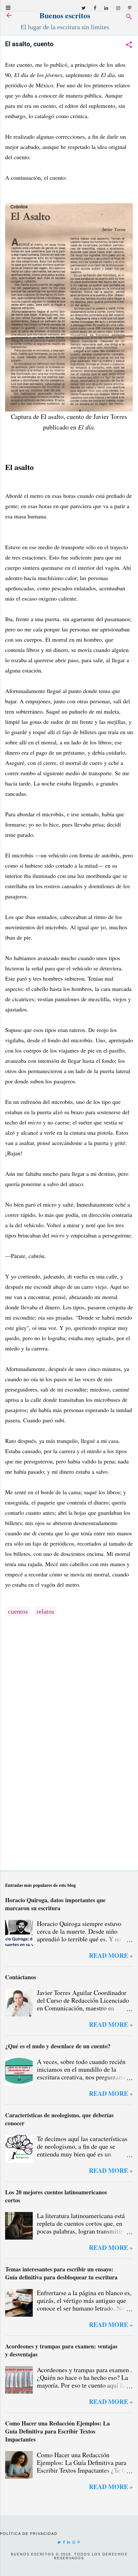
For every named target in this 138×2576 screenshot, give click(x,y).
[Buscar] (129, 17)
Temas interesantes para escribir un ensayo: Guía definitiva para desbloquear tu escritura (61, 2273)
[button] (129, 45)
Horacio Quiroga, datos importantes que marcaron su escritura (55, 1904)
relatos (45, 1611)
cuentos (18, 1611)
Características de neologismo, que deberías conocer (59, 2119)
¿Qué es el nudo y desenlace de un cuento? (58, 2046)
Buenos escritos (65, 15)
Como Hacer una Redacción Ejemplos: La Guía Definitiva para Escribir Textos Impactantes (57, 2431)
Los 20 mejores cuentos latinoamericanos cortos (56, 2196)
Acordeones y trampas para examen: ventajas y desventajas (61, 2350)
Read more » (111, 1955)
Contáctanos (21, 1977)
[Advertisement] (69, 1815)
